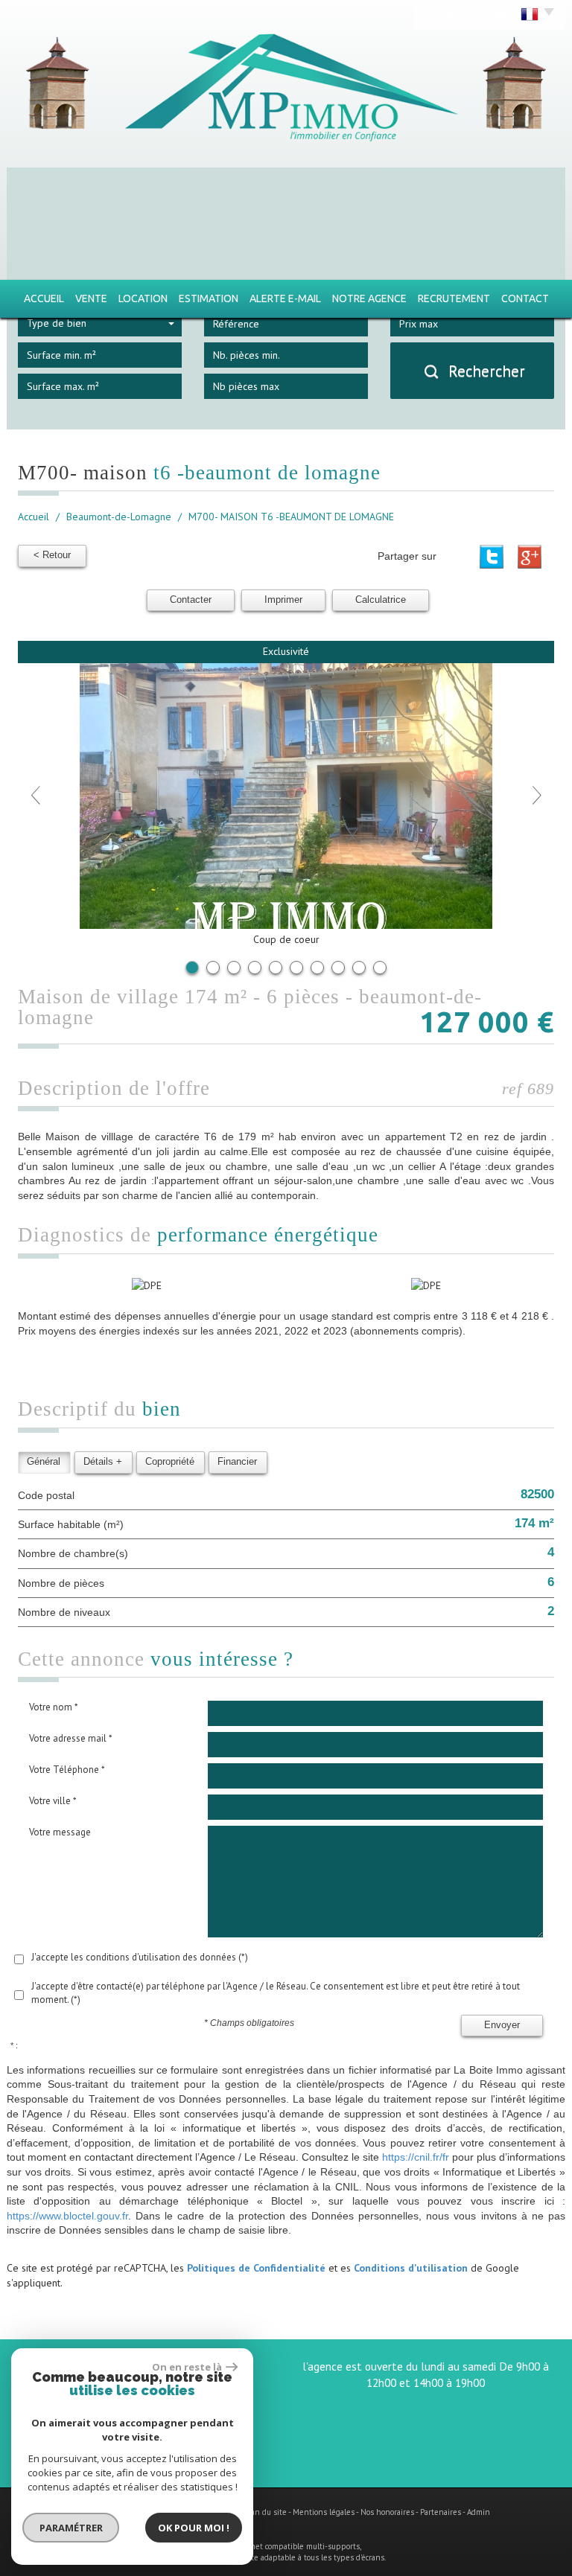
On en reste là (187, 2367)
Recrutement (454, 298)
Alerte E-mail (285, 298)
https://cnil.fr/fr (416, 2157)
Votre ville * (53, 1801)
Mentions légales (324, 2512)
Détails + (103, 1462)
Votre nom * (54, 1707)
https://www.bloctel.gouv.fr (67, 2216)
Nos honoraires (387, 2512)
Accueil (44, 298)
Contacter (191, 600)
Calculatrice (381, 600)
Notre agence (369, 298)
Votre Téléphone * (67, 1770)
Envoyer (502, 2025)
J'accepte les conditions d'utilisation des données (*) (140, 1957)
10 (380, 968)
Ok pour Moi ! (194, 2528)
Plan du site (266, 2512)
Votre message (60, 1832)
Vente (91, 298)
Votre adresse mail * (71, 1738)
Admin (479, 2512)
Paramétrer (71, 2528)
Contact (525, 298)
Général (44, 1462)
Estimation (209, 298)
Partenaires (441, 2512)
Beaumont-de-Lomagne (119, 517)
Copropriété (170, 1462)
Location (143, 298)
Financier (237, 1462)
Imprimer (283, 600)
